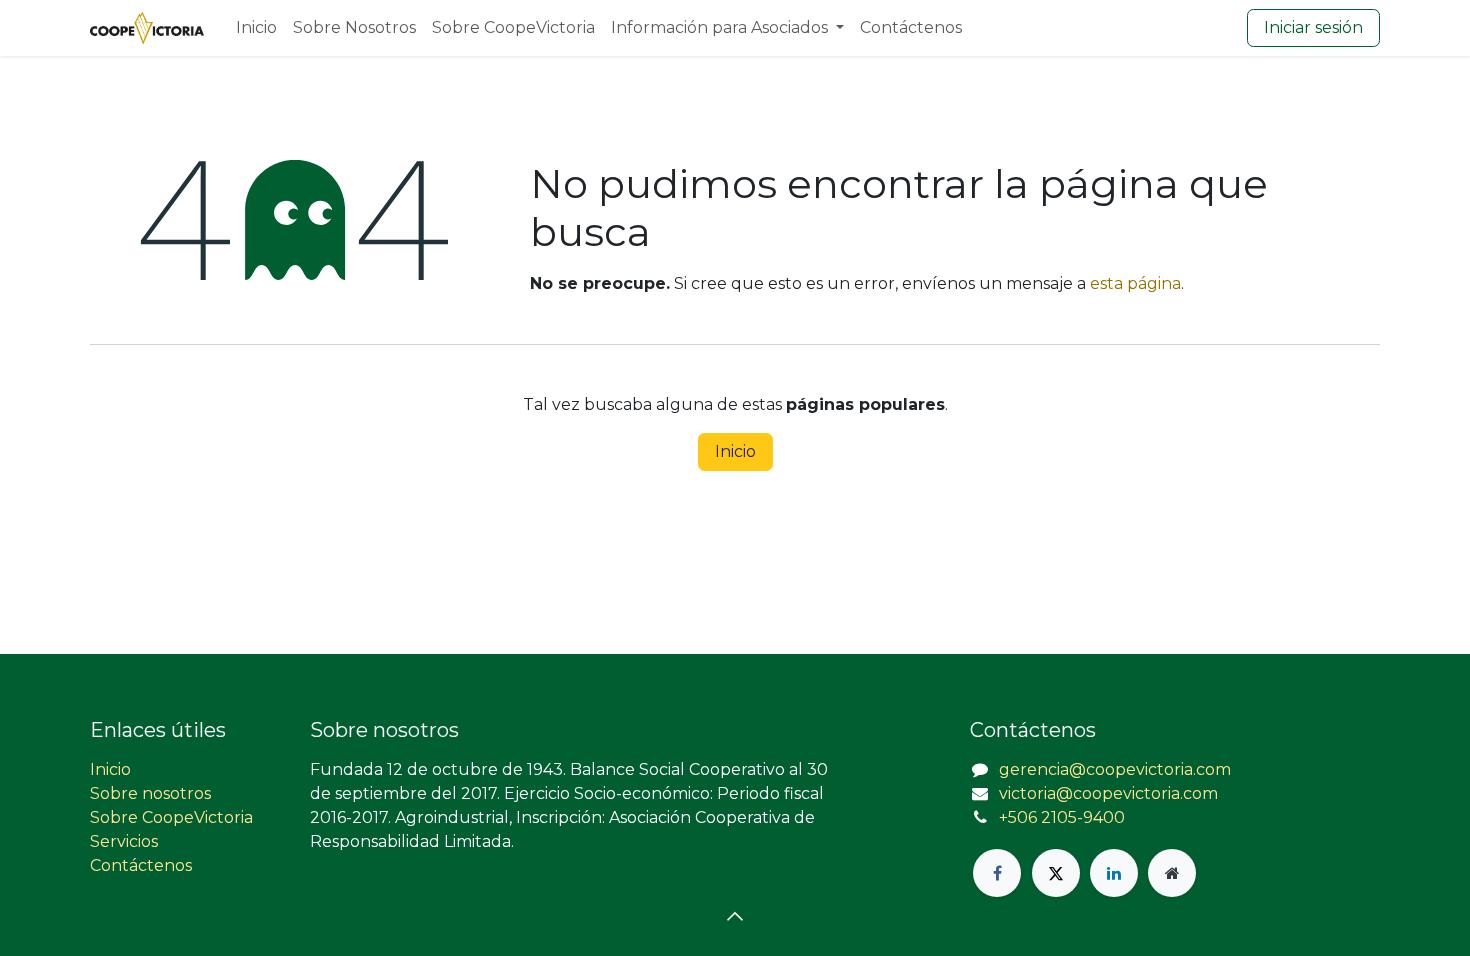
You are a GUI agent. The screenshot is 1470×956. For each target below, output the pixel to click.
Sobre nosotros (150, 793)
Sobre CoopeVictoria (171, 817)
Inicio (735, 451)
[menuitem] (256, 28)
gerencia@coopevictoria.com (1115, 769)
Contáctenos (141, 865)
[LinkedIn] (1114, 873)
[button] (735, 916)
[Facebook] (997, 873)
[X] (1056, 873)
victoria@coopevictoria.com (1108, 793)
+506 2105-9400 (1062, 817)
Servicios (124, 841)
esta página (1135, 283)
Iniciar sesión (1313, 27)
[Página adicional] (1172, 873)
